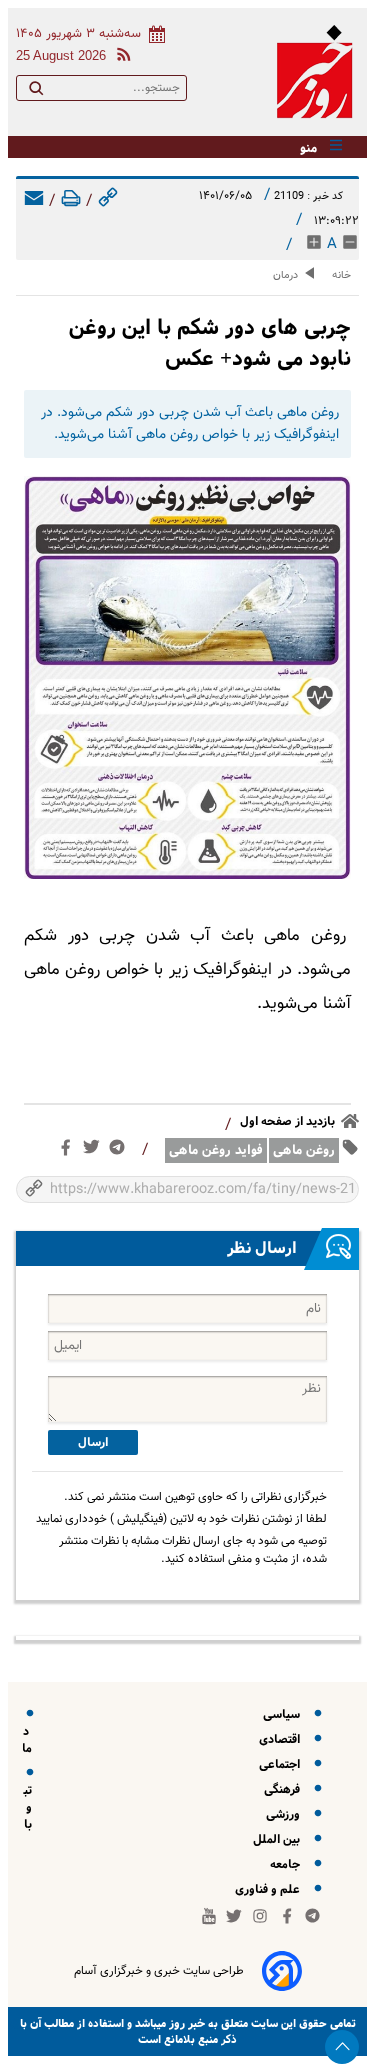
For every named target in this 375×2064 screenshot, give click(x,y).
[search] (36, 92)
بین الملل (279, 1839)
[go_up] (342, 2047)
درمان (285, 275)
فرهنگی (285, 1789)
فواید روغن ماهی (216, 1150)
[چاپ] (71, 201)
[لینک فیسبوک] (69, 1152)
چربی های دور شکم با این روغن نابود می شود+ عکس (210, 343)
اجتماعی (282, 1764)
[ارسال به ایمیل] (34, 201)
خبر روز (185, 2023)
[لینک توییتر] (95, 1151)
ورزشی (286, 1814)
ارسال (93, 1442)
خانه (341, 275)
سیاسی (284, 1714)
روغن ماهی (304, 1150)
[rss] (120, 57)
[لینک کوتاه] (108, 201)
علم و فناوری (270, 1889)
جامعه (288, 1864)
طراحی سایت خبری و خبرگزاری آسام (159, 1971)
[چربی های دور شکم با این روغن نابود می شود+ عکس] (187, 677)
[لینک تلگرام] (121, 1151)
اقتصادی (282, 1739)
